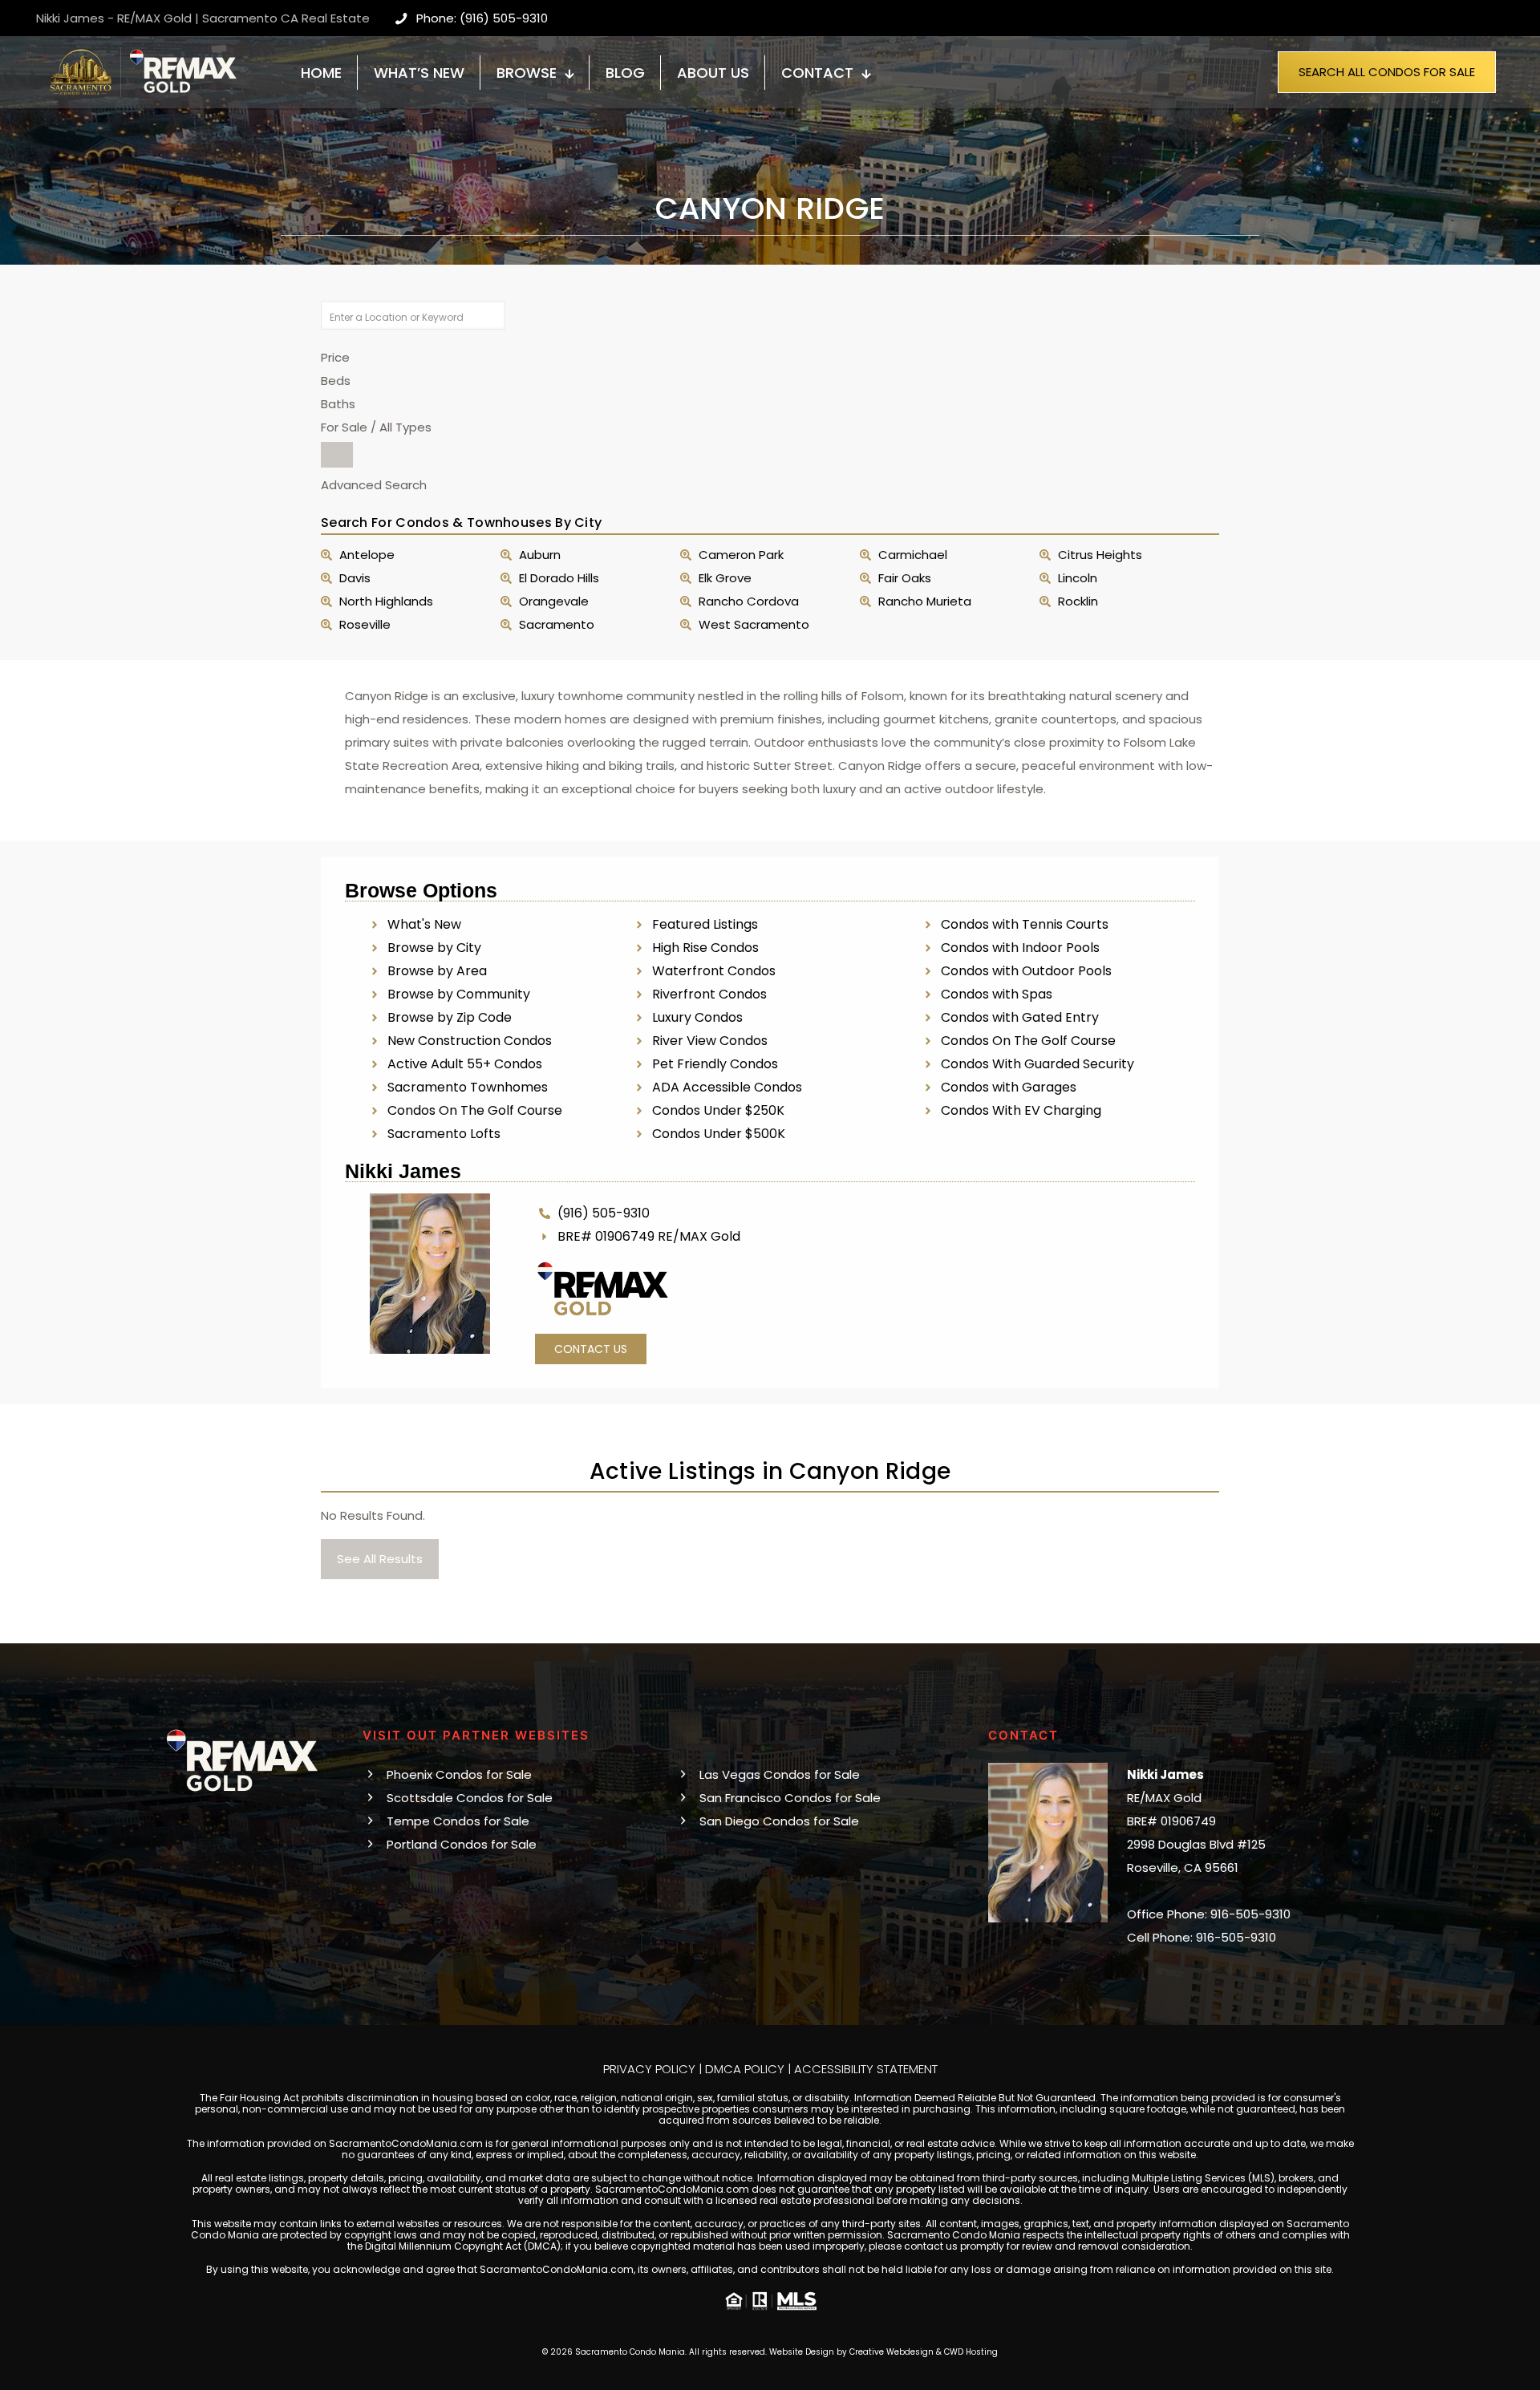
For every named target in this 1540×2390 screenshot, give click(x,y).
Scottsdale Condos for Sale (470, 1798)
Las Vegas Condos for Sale (780, 1774)
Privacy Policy (649, 2069)
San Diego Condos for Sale (779, 1821)
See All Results (380, 1559)
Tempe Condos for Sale (458, 1821)
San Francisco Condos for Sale (790, 1798)
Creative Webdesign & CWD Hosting (924, 2352)
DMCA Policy (745, 2069)
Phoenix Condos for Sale (459, 1774)
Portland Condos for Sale (462, 1844)
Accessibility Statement (866, 2069)
